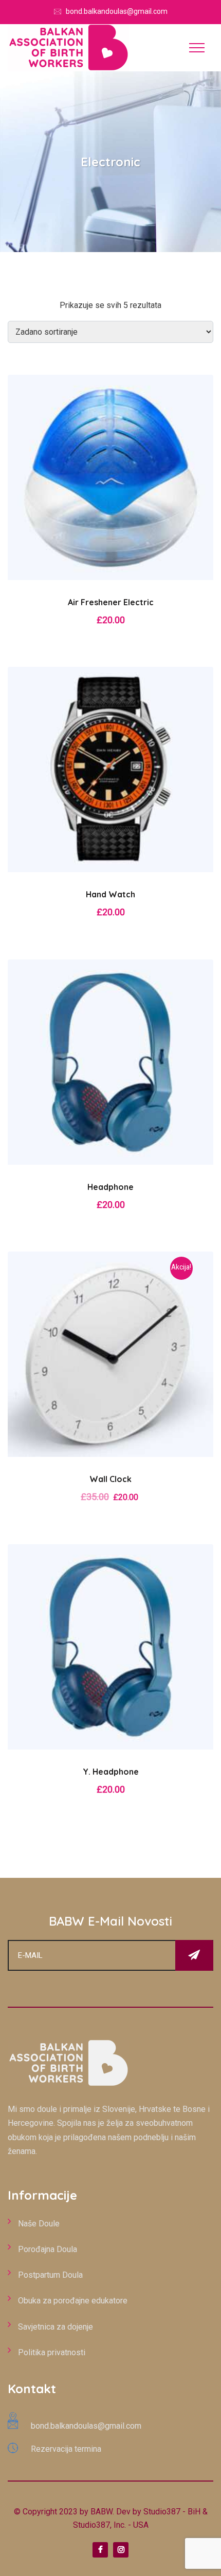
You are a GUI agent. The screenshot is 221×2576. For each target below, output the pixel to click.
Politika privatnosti (52, 2352)
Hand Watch (110, 894)
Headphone (110, 1187)
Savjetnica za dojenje (56, 2327)
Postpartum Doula (50, 2275)
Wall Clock (110, 1479)
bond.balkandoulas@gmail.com (117, 11)
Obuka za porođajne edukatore (73, 2301)
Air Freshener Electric (111, 602)
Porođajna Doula (48, 2249)
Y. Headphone (111, 1772)
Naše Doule (39, 2224)
